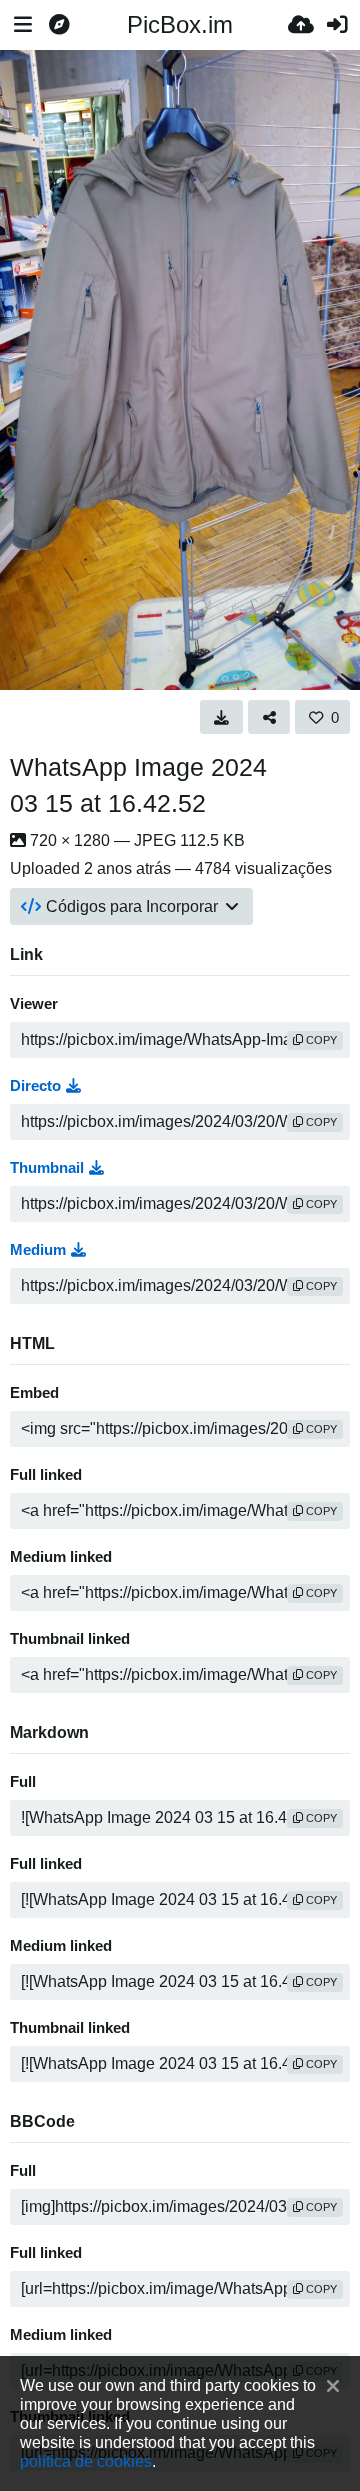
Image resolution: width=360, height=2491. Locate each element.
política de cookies (86, 2461)
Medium (38, 1250)
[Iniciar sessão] (337, 25)
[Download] (221, 717)
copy (320, 1040)
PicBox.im (180, 24)
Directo (35, 1086)
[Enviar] (301, 25)
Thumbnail (47, 1168)
